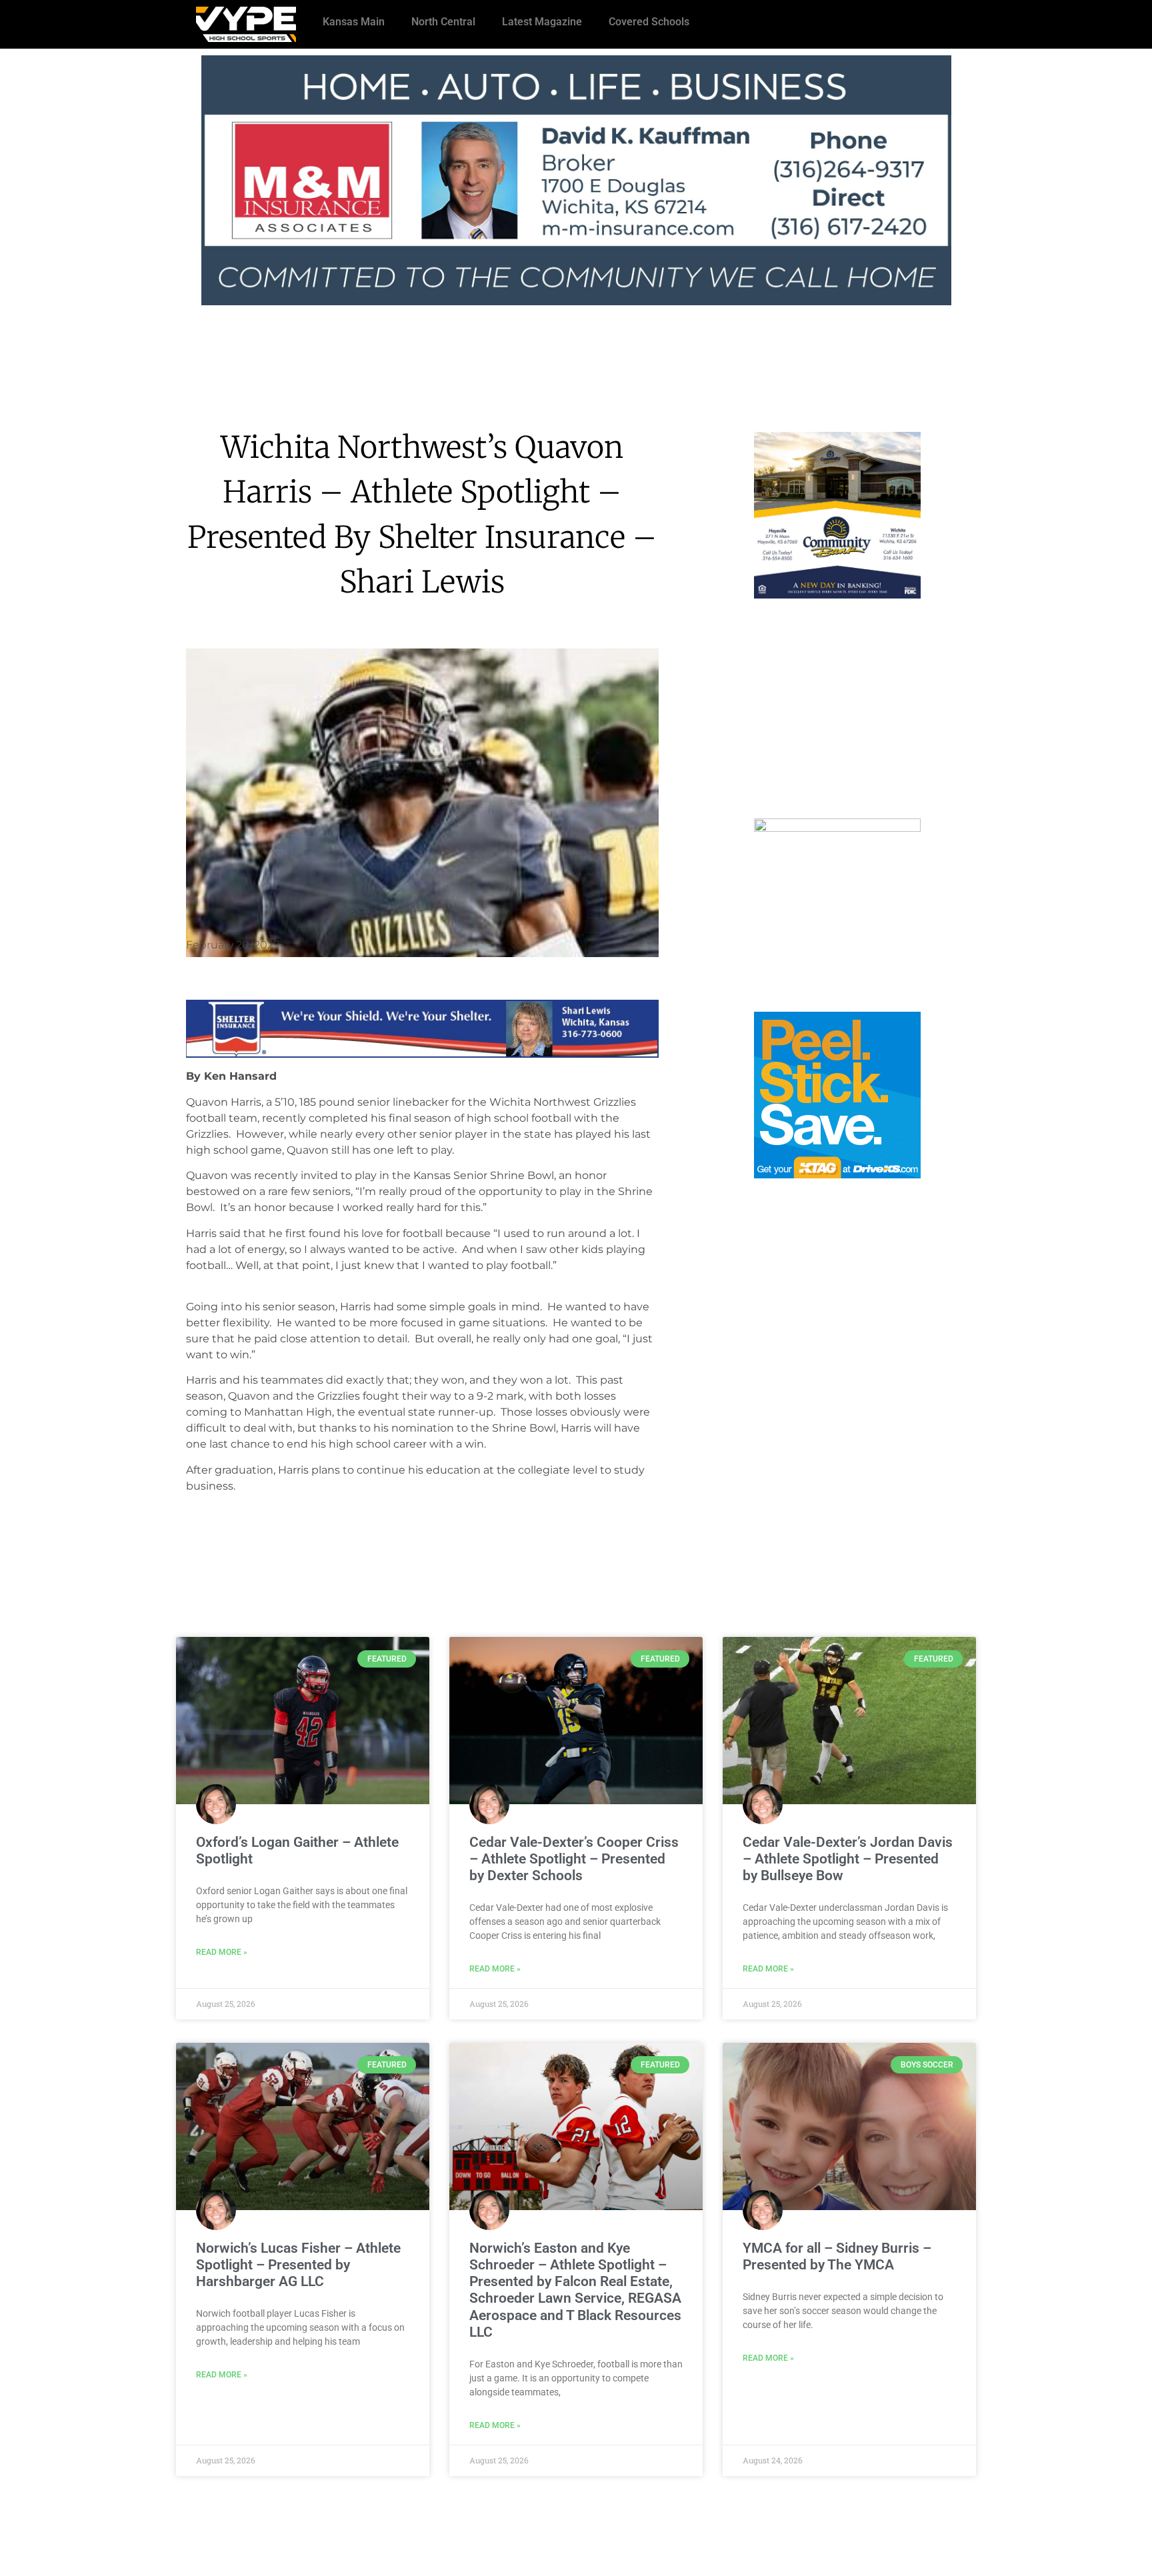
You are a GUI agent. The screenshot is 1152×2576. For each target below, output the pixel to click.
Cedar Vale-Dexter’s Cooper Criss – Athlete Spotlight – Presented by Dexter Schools (574, 1859)
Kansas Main (354, 22)
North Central (443, 22)
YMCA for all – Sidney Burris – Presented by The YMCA (837, 2256)
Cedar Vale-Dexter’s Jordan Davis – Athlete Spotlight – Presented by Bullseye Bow (848, 1859)
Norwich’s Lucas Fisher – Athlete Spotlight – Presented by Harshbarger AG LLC (298, 2265)
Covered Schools (649, 22)
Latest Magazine (542, 22)
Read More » (222, 1952)
